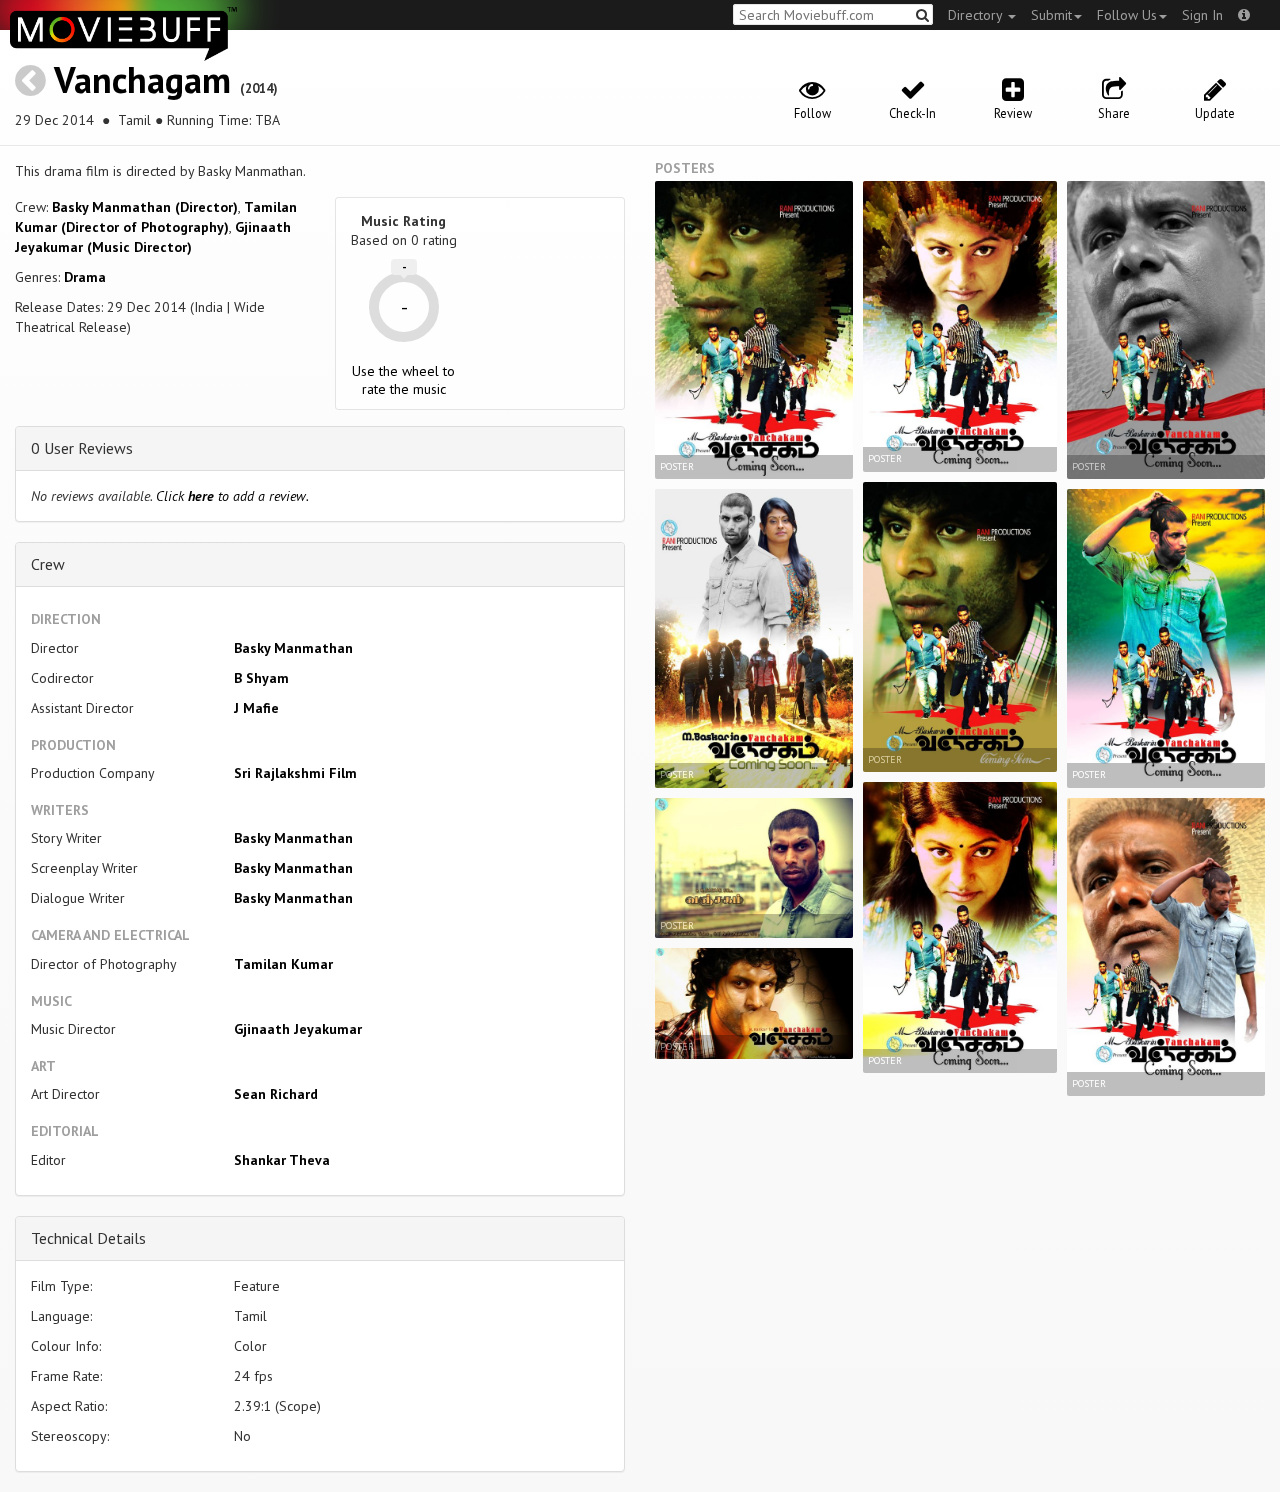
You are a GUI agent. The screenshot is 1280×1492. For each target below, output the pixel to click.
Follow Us (1127, 15)
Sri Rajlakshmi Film (295, 773)
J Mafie (256, 708)
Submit (1051, 15)
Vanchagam (142, 79)
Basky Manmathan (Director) (145, 207)
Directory (977, 15)
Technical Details (88, 1238)
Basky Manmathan (293, 648)
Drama (85, 277)
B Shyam (261, 678)
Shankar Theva (282, 1160)
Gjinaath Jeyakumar (298, 1029)
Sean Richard (276, 1094)
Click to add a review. (232, 496)
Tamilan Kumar (283, 964)
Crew (48, 564)
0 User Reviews (82, 448)
